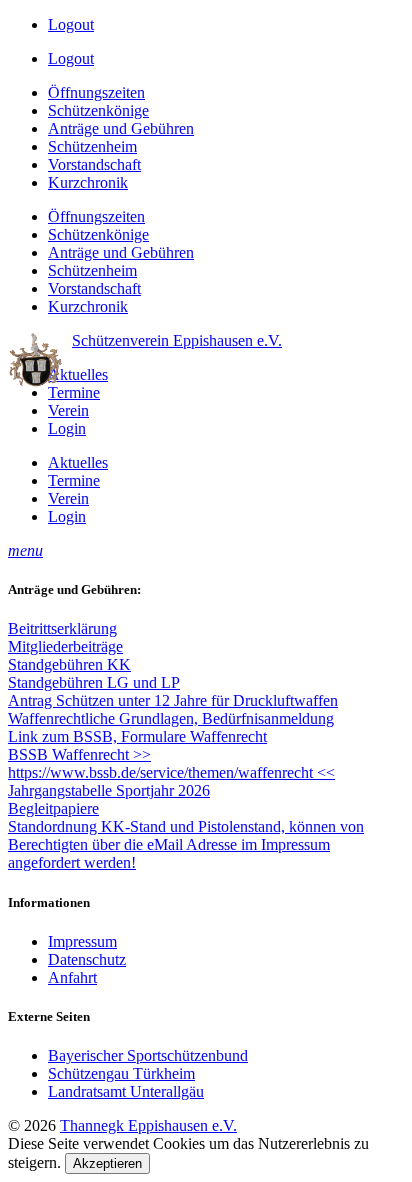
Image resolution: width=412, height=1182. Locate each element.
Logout (71, 24)
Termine (74, 392)
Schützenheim (92, 146)
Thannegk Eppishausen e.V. (148, 1125)
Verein (68, 410)
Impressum (82, 941)
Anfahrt (72, 977)
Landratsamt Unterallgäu (126, 1091)
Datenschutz (87, 959)
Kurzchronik (88, 182)
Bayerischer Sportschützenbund (148, 1055)
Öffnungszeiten (96, 92)
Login (67, 428)
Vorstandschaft (94, 164)
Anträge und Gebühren (121, 128)
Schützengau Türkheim (121, 1073)
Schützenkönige (98, 110)
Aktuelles (78, 374)
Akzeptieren (107, 1163)
